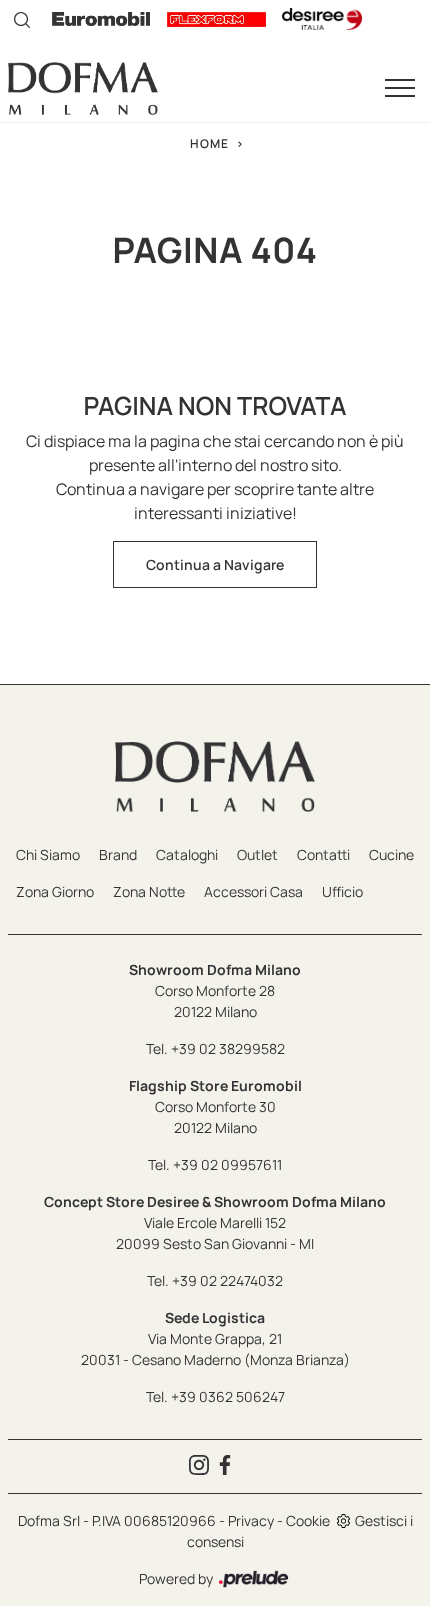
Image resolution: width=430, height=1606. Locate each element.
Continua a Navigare (215, 564)
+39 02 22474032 (227, 1280)
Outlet (257, 854)
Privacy (251, 1520)
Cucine (391, 854)
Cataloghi (187, 854)
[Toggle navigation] (400, 89)
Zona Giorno (55, 891)
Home (209, 143)
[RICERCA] (22, 19)
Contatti (323, 854)
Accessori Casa (253, 891)
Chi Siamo (48, 854)
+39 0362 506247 (228, 1396)
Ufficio (342, 891)
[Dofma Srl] (83, 88)
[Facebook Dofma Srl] (228, 1466)
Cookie (308, 1520)
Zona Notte (149, 891)
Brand (118, 854)
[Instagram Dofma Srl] (202, 1466)
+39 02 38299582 (228, 1048)
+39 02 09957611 (227, 1164)
